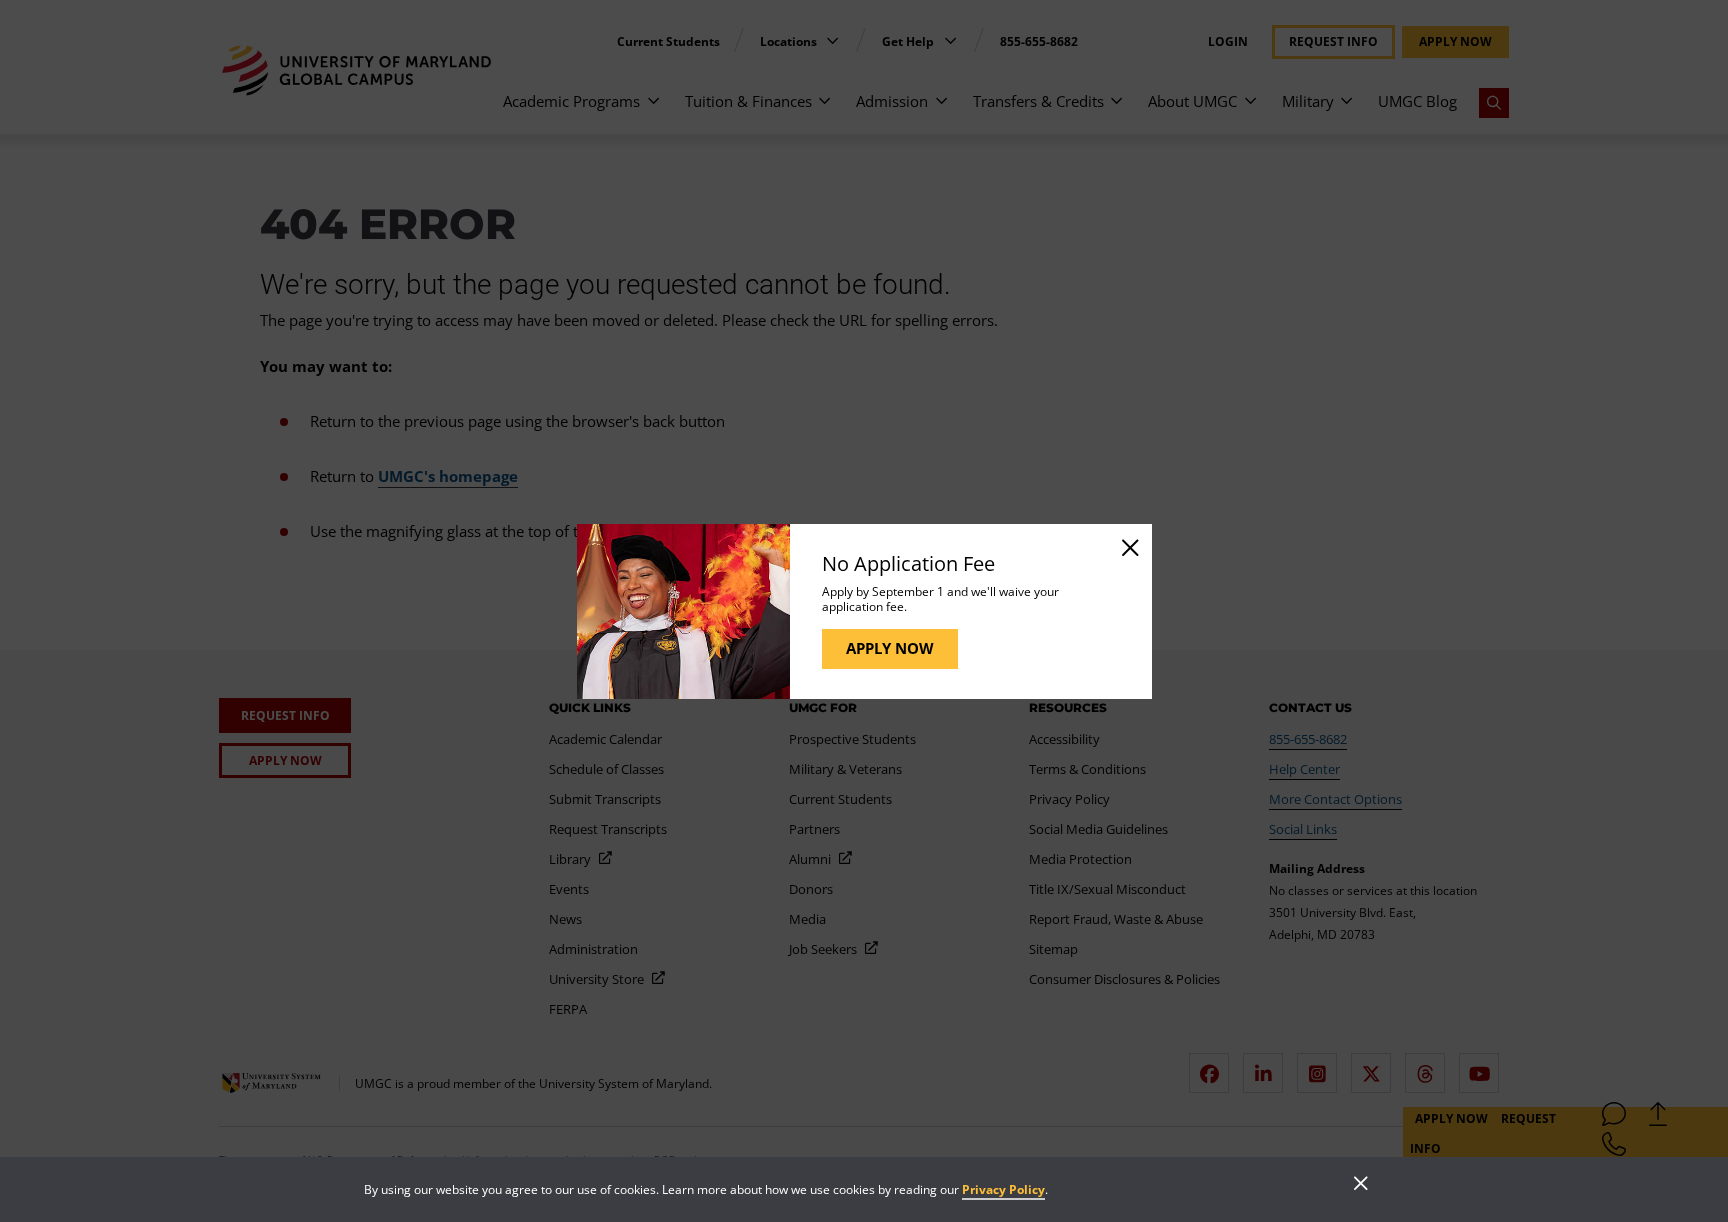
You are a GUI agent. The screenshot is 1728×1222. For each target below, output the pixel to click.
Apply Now (890, 648)
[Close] (1129, 547)
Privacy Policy (1003, 1189)
